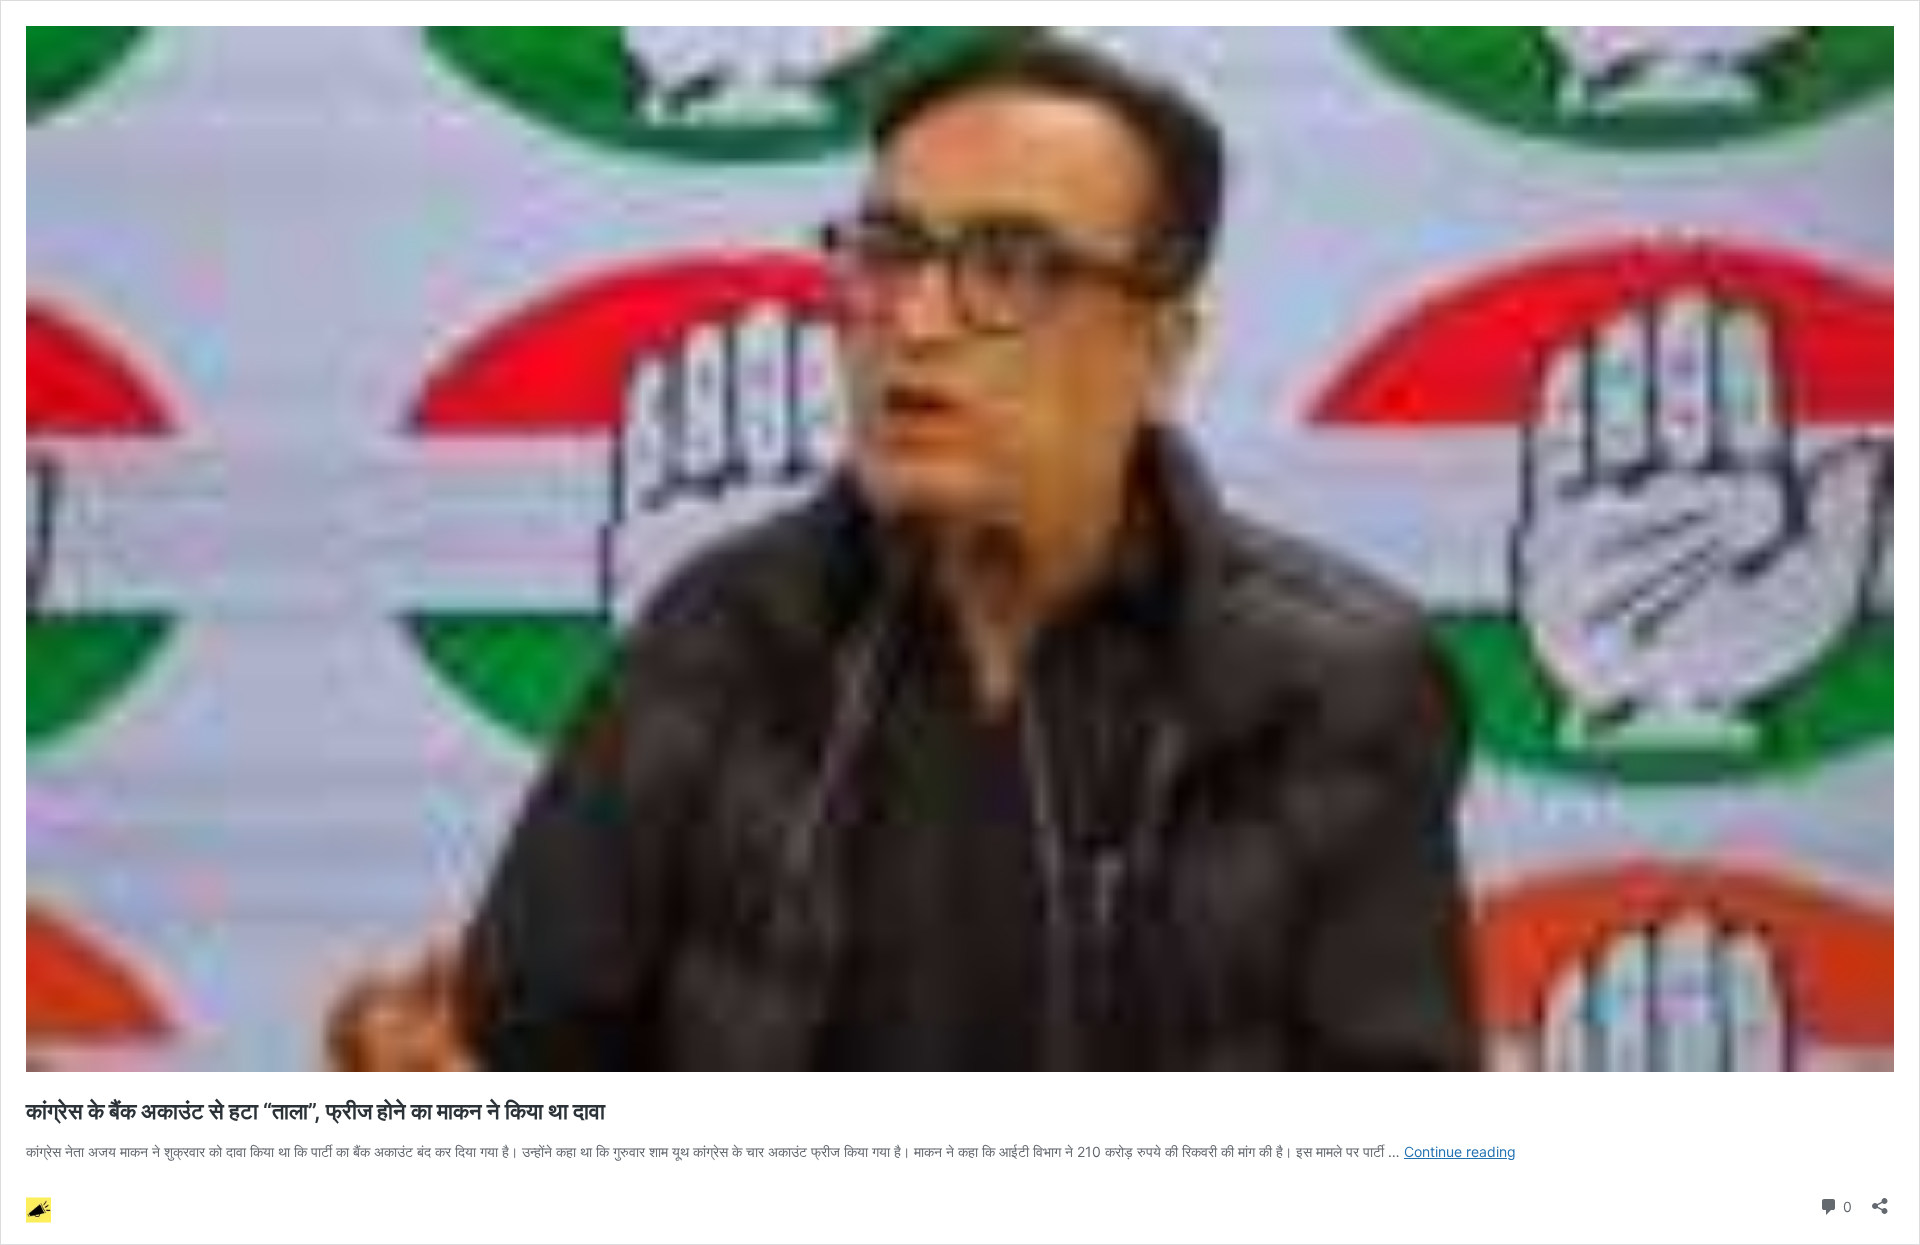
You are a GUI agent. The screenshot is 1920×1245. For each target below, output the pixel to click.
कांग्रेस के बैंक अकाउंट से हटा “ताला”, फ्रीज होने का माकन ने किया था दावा (315, 1111)
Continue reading (1460, 1151)
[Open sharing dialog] (1880, 1199)
